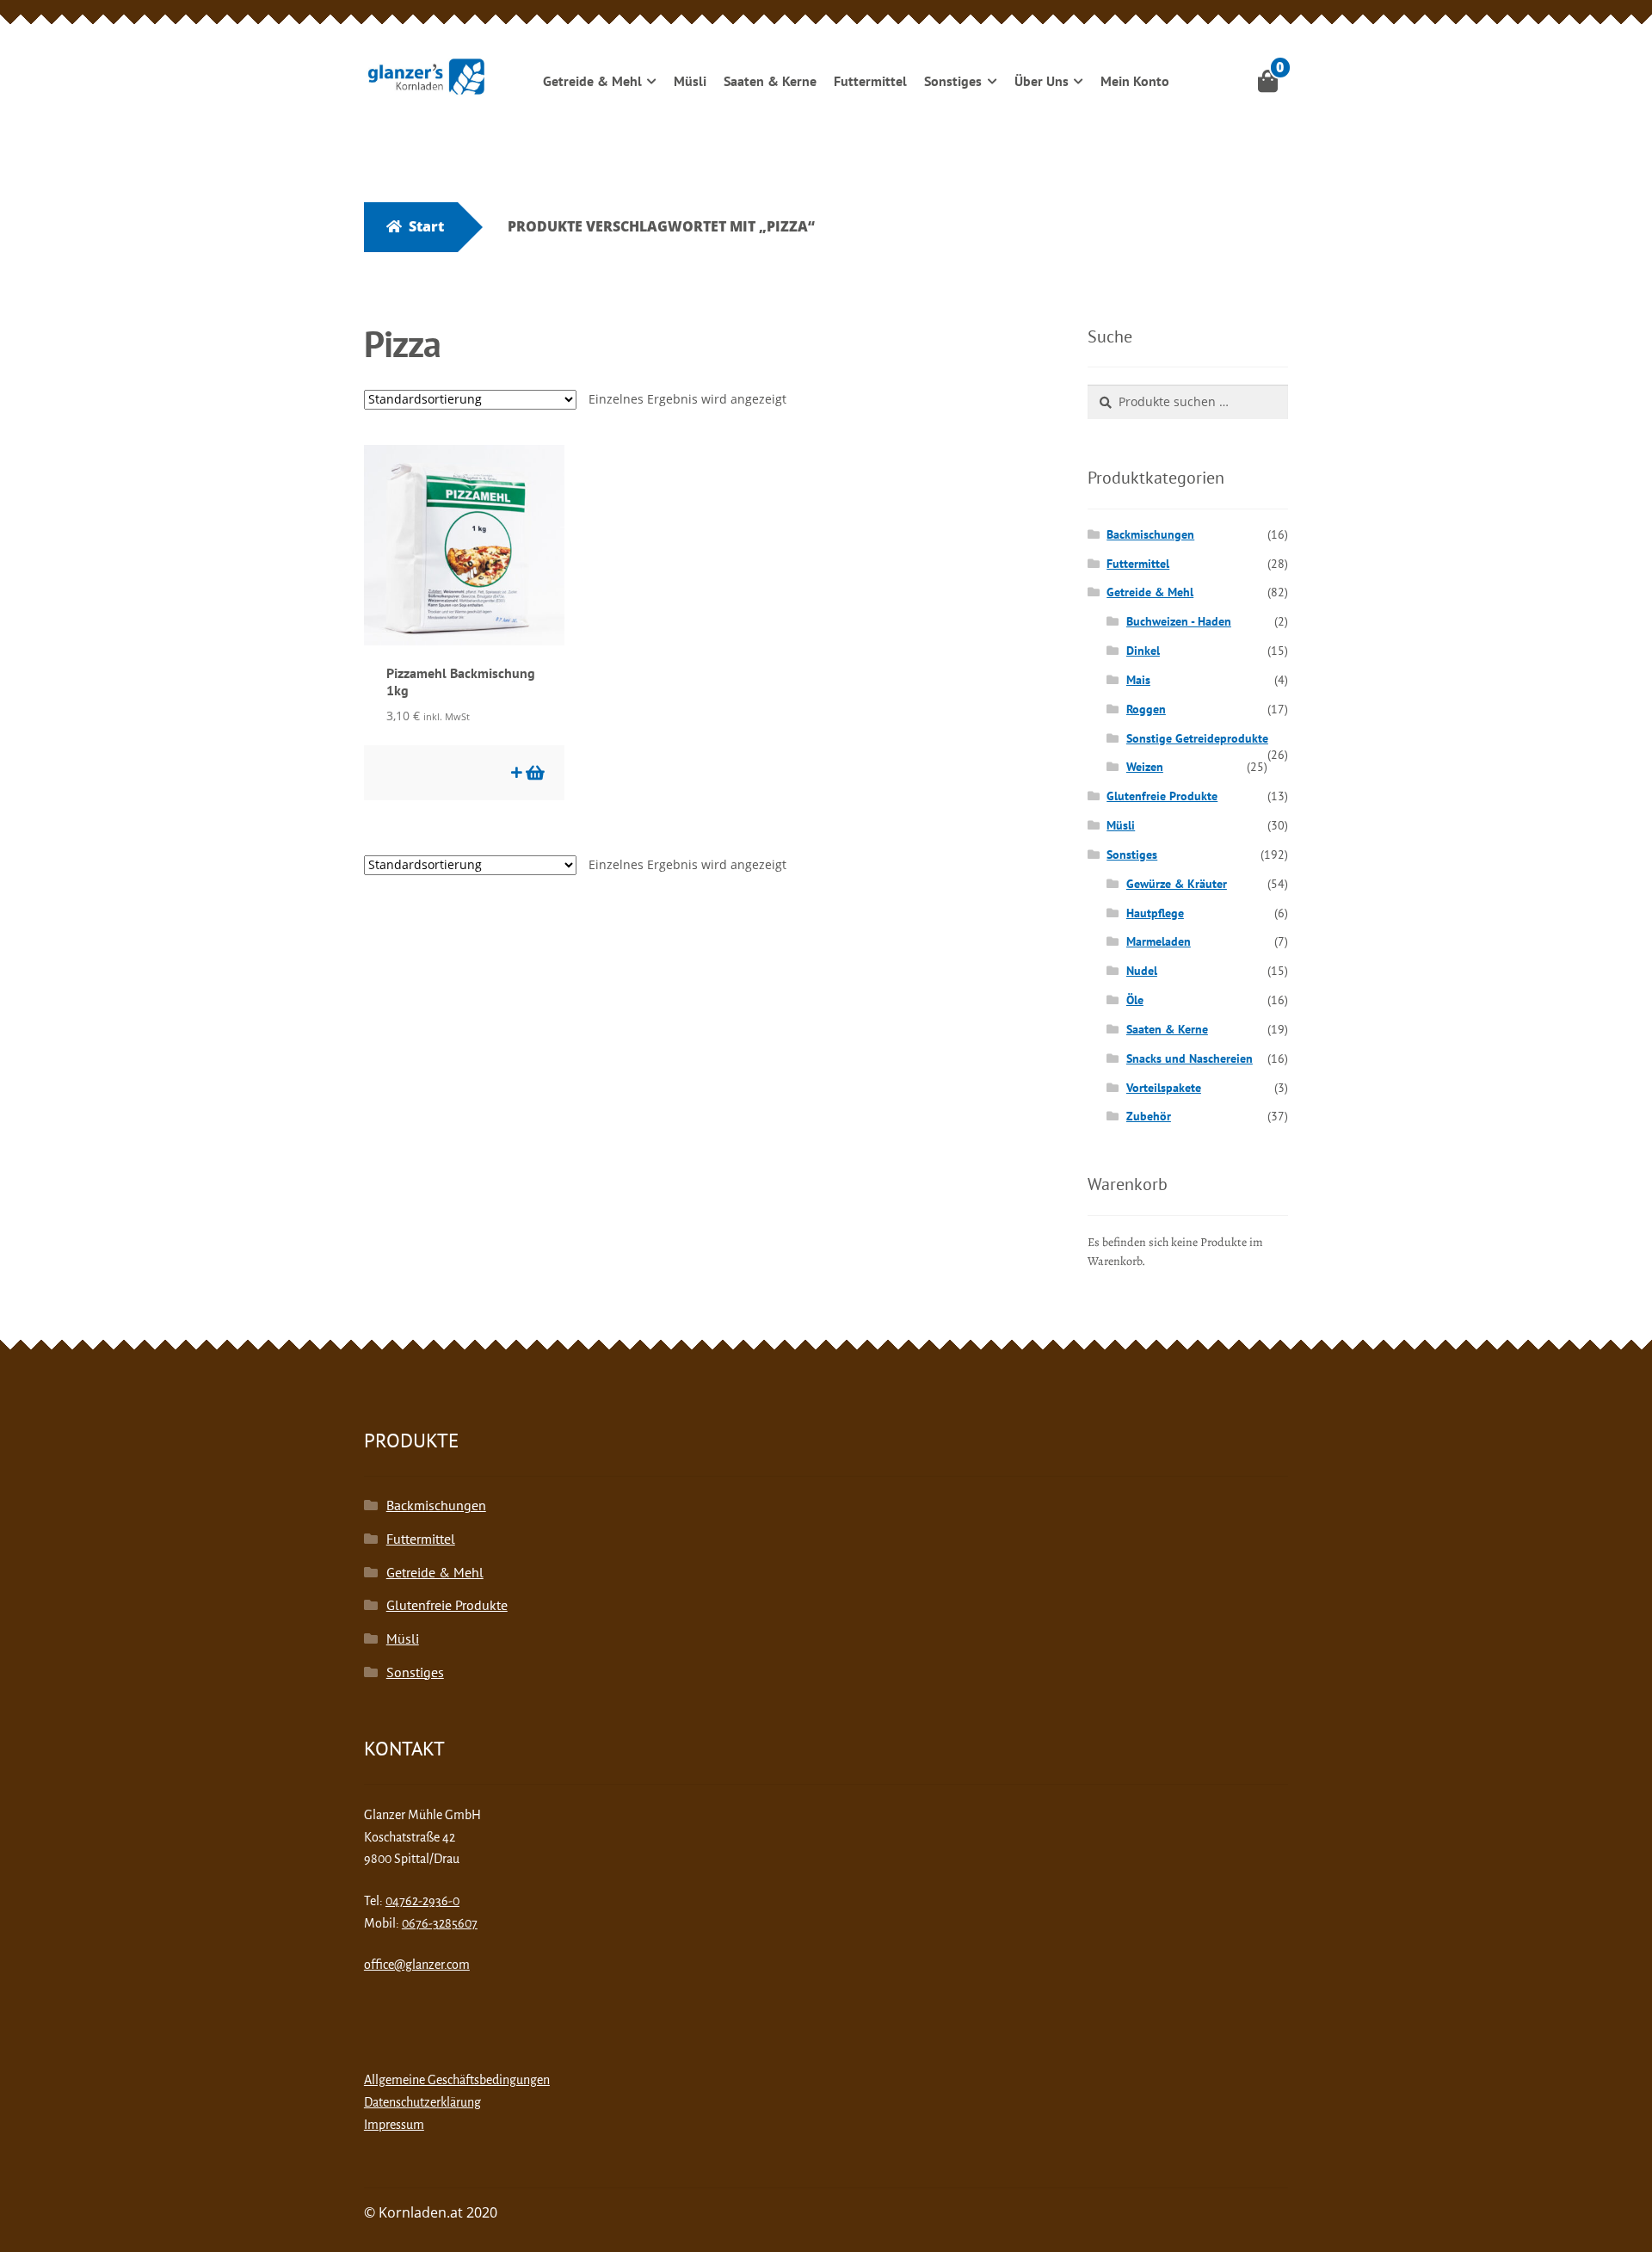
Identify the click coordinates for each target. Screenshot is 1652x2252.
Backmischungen (1150, 534)
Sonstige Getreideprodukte (1197, 738)
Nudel (1142, 971)
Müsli (690, 81)
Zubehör (1149, 1116)
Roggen (1146, 709)
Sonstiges (953, 81)
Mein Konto (1135, 81)
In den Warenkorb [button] (534, 772)
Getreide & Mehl (592, 81)
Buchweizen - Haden (1179, 621)
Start (426, 226)
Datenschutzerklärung (422, 2102)
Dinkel (1143, 651)
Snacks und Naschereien (1190, 1058)
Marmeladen (1159, 941)
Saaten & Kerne (770, 81)
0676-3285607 (440, 1923)
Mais (1138, 680)
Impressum (394, 2125)
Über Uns (1042, 81)
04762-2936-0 (422, 1901)
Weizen (1145, 767)
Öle (1135, 1000)
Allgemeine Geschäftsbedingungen (457, 2080)
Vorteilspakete (1164, 1088)
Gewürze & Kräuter (1177, 884)
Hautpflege (1155, 913)
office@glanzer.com (417, 1965)
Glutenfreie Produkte (1162, 796)
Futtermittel (870, 81)
